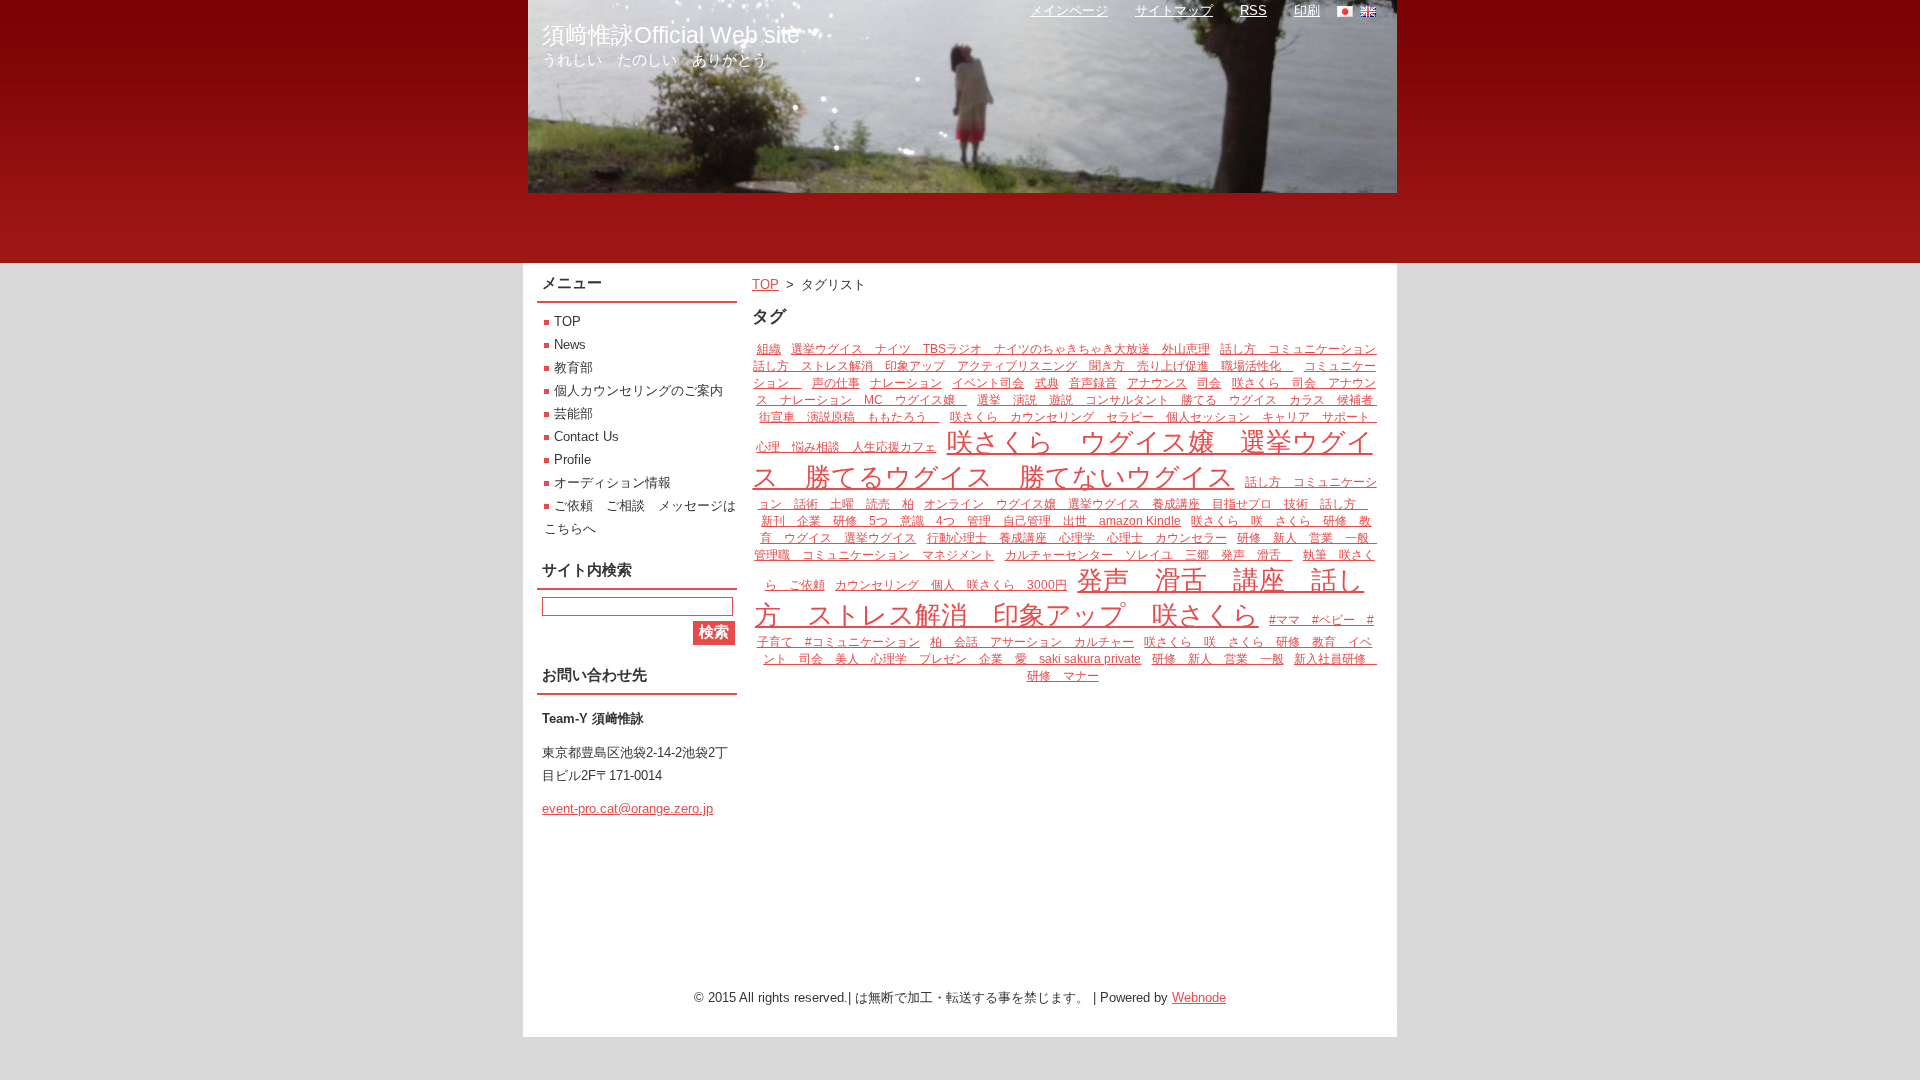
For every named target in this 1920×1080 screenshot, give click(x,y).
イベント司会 (988, 382)
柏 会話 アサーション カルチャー (1032, 641)
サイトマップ (1174, 10)
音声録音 (1093, 382)
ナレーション (906, 382)
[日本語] (1345, 11)
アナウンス (1157, 382)
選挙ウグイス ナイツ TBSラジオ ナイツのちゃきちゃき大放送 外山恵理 (1000, 348)
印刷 (1307, 10)
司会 (1209, 382)
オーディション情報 (612, 482)
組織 (769, 348)
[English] (1368, 11)
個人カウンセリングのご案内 (638, 390)
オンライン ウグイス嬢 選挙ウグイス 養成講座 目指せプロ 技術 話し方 (1146, 503)
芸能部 (573, 413)
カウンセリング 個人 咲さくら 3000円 (951, 584)
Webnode (1199, 997)
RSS (1253, 10)
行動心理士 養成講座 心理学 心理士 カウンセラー (1077, 537)
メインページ (1069, 10)
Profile (572, 459)
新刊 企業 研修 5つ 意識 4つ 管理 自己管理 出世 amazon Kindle (971, 520)
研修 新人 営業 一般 (1218, 658)
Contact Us (586, 436)
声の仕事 (836, 382)
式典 (1047, 382)
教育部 (573, 367)
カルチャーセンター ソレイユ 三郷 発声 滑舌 (1149, 554)
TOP (765, 284)
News (570, 344)
